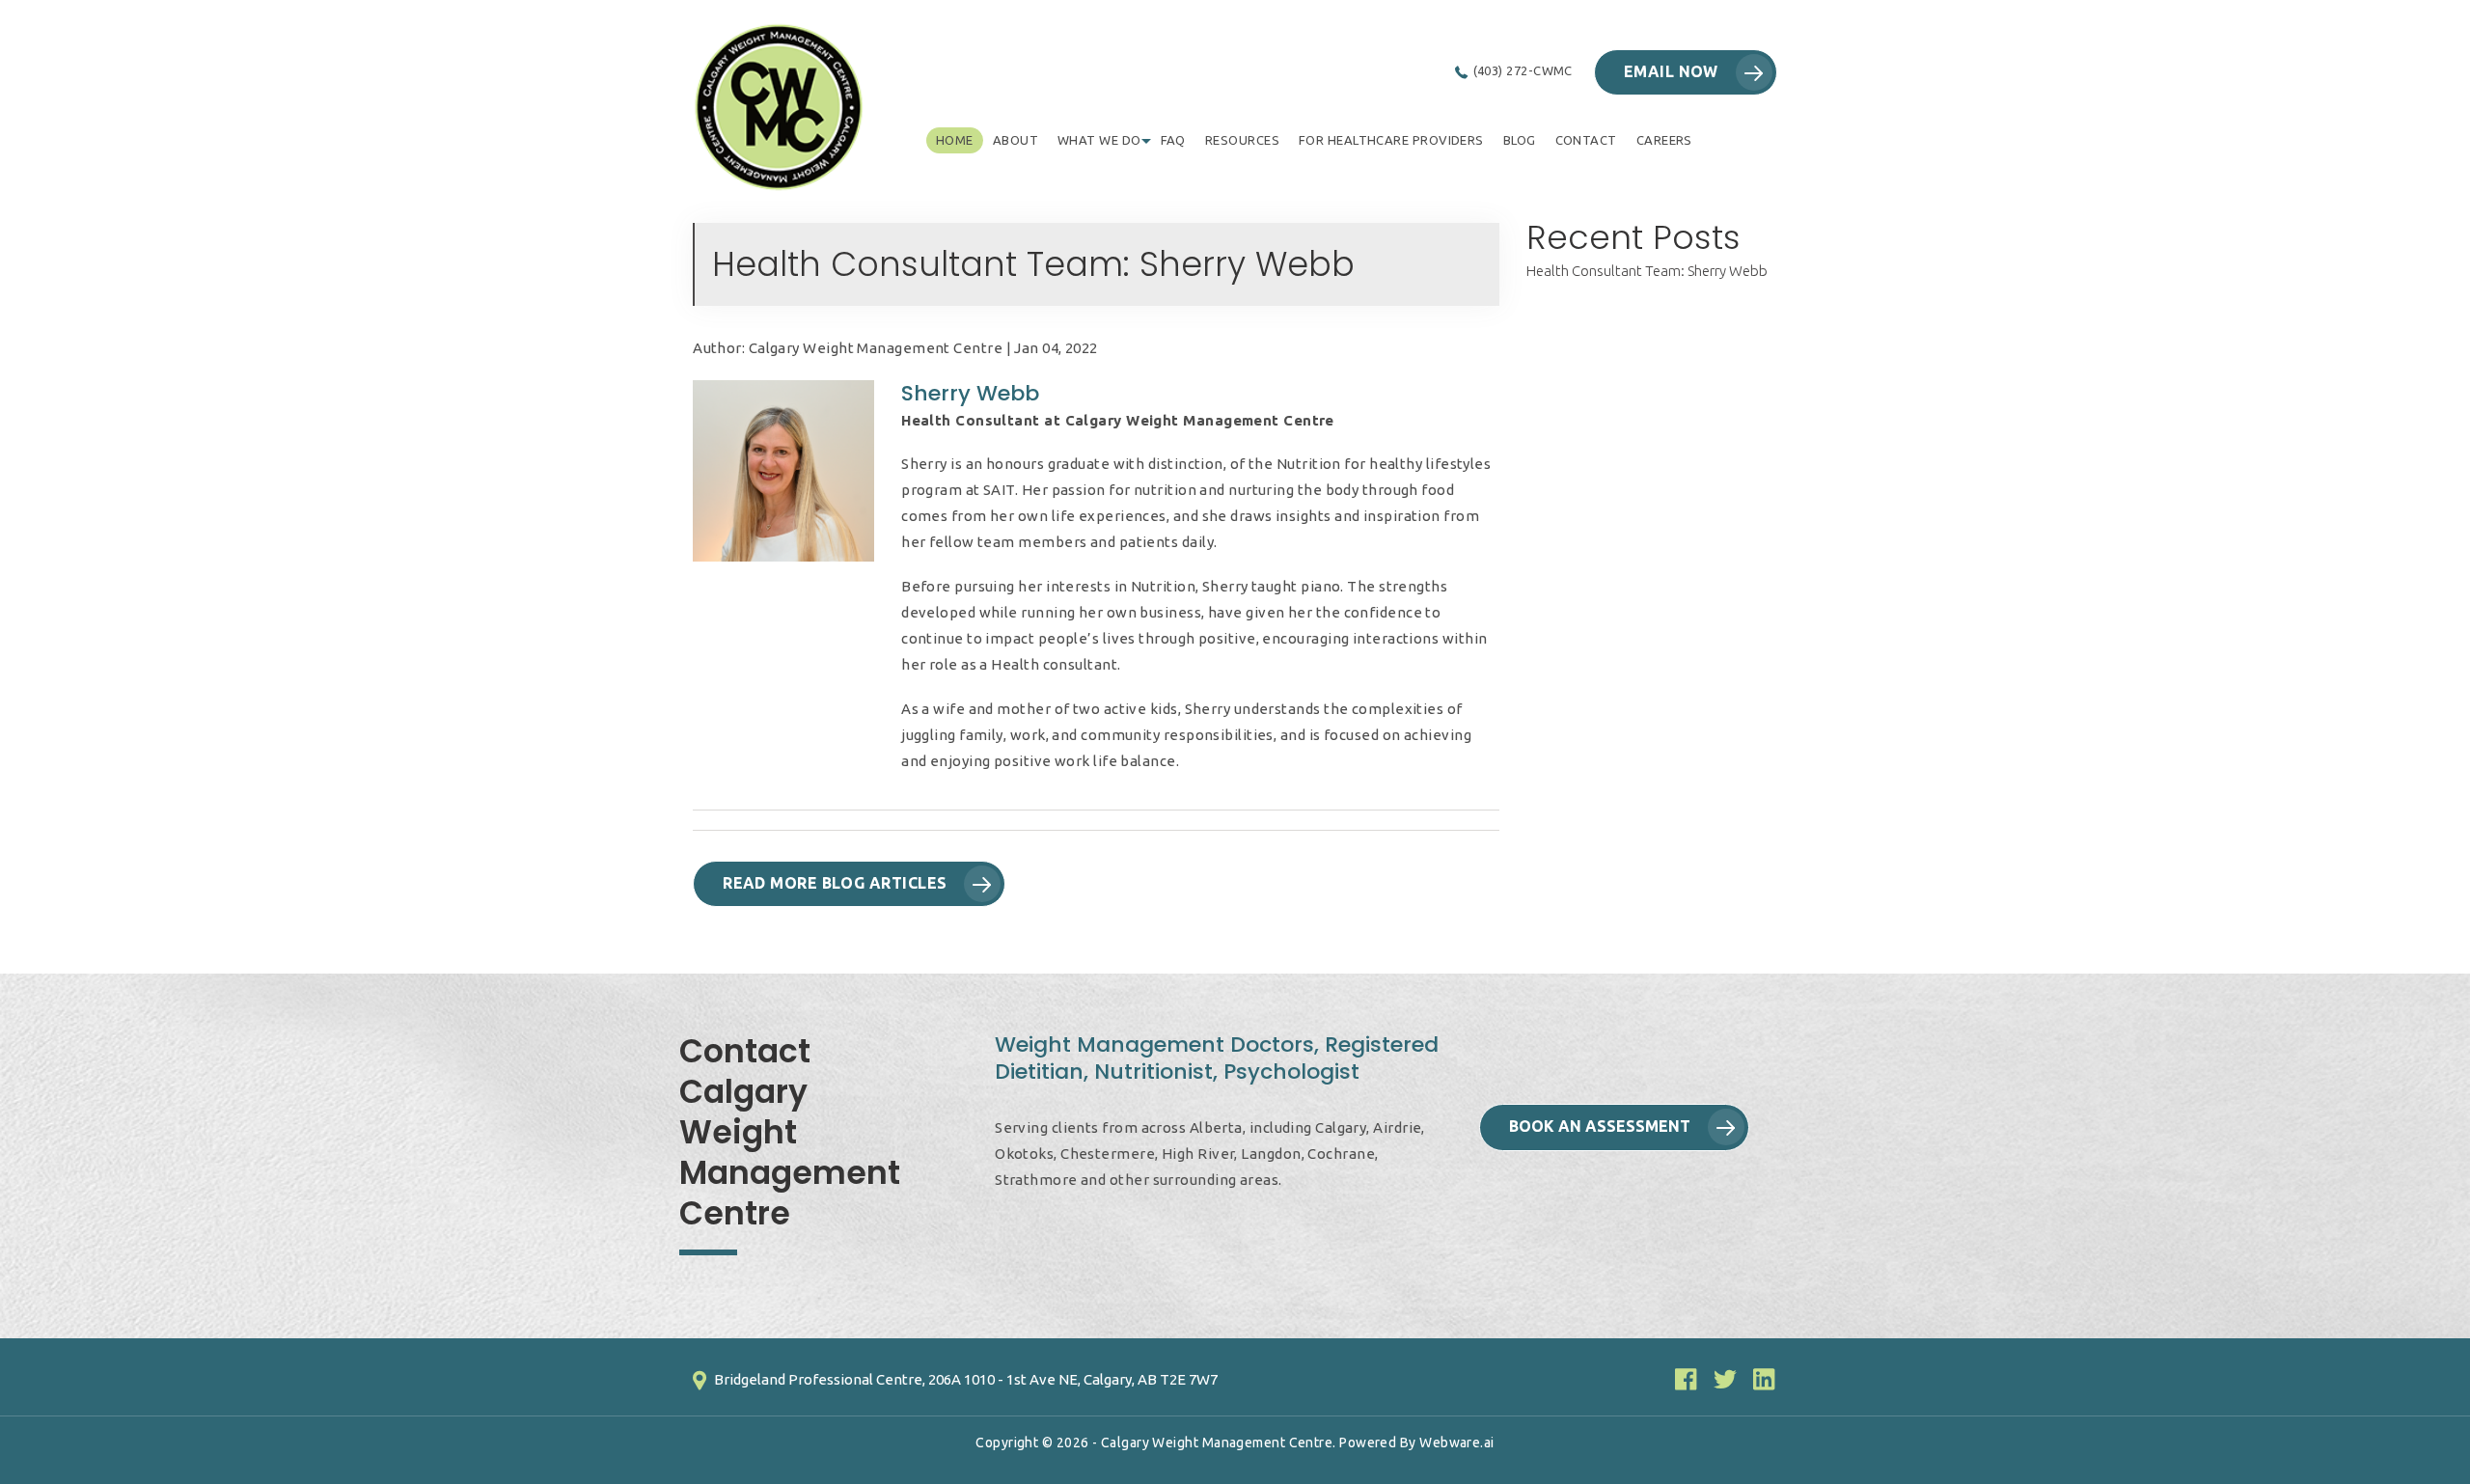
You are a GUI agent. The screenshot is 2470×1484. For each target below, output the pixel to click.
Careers (1664, 140)
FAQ (1173, 140)
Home (955, 140)
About (1015, 140)
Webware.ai (1457, 1443)
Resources (1242, 140)
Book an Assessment (1600, 1126)
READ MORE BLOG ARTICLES (835, 883)
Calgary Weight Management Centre (1217, 1443)
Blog (1520, 140)
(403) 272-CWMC (1523, 70)
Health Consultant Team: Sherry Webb (1647, 271)
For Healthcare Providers (1391, 140)
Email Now (1671, 71)
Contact (1586, 140)
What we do (1099, 140)
